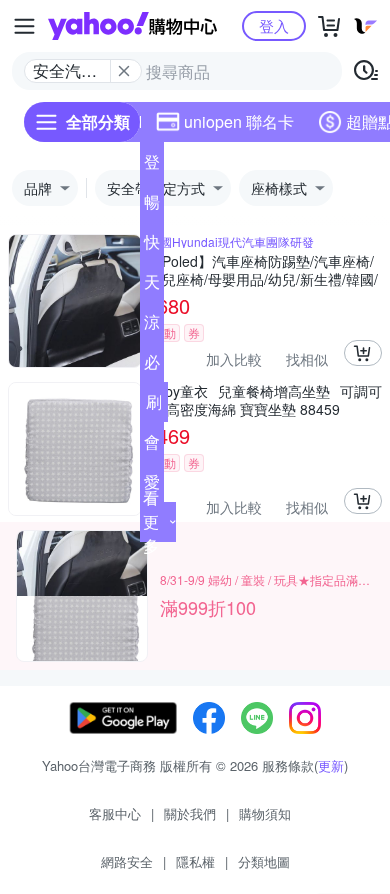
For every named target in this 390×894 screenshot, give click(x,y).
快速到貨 (152, 246)
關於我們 (190, 813)
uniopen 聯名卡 (239, 121)
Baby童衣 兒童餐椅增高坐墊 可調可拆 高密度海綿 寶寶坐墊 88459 (265, 400)
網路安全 (127, 861)
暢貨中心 (152, 206)
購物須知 (265, 813)
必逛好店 (152, 366)
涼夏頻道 (152, 326)
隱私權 (195, 861)
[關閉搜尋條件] (124, 71)
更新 (331, 765)
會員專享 (152, 446)
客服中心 (115, 813)
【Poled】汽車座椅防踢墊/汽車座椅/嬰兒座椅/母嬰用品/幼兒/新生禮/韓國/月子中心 (263, 270)
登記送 (152, 166)
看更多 (151, 521)
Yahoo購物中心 (132, 26)
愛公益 (152, 486)
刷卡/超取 (154, 406)
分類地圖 (264, 861)
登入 (274, 25)
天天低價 (152, 286)
